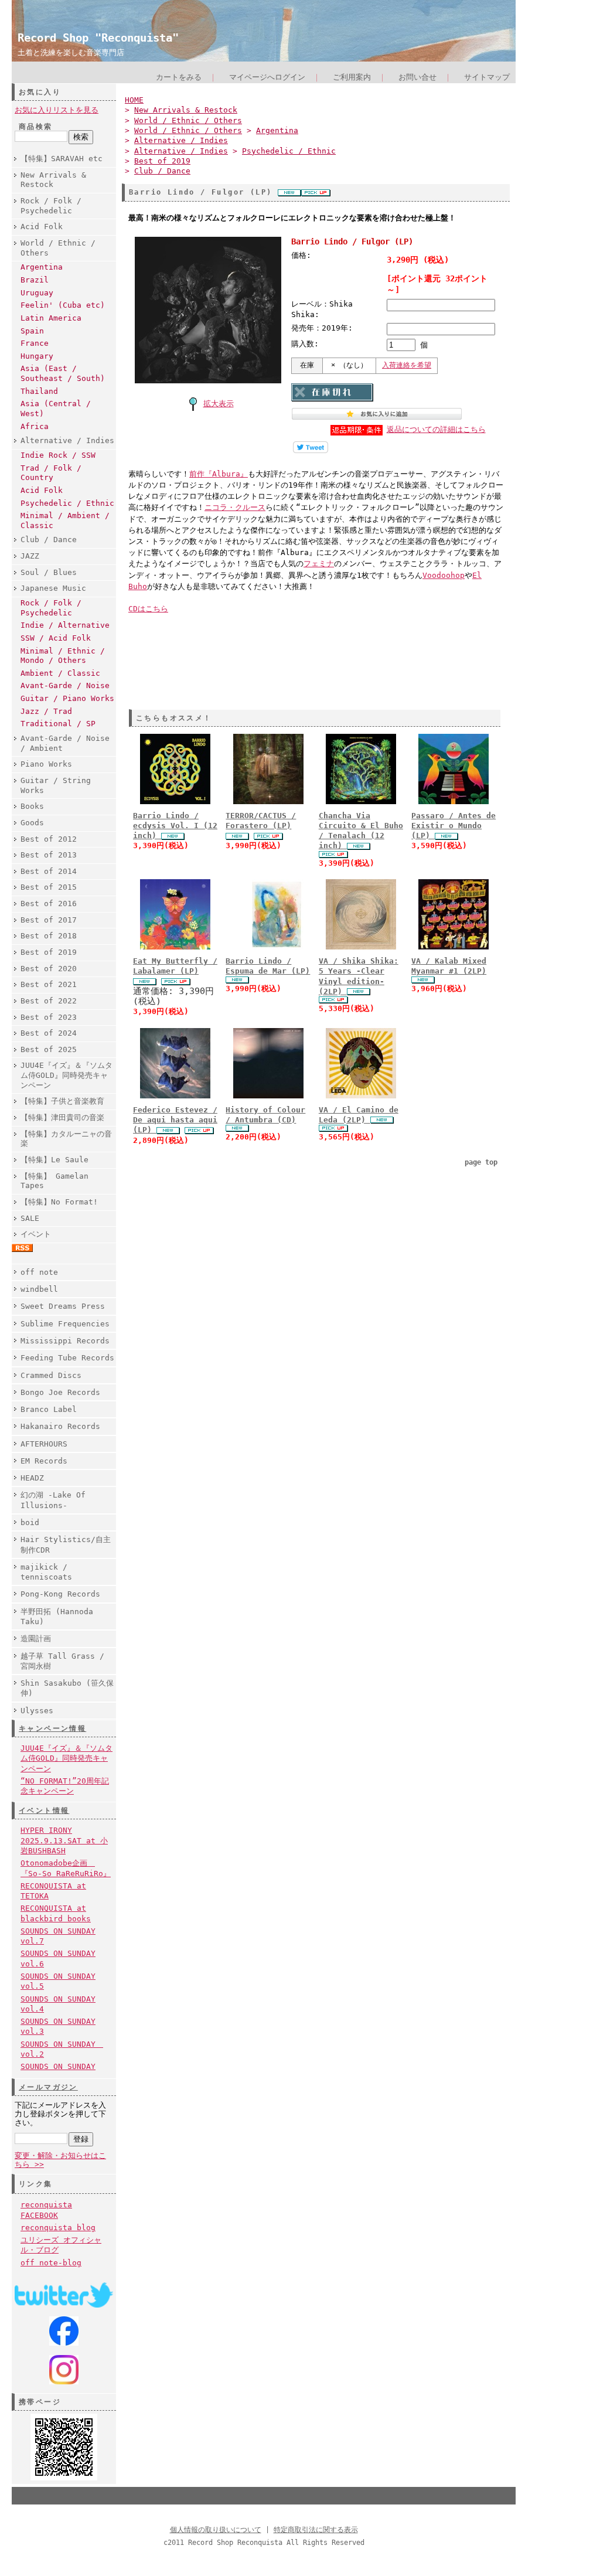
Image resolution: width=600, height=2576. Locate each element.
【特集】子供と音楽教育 (62, 1101)
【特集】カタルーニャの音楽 (66, 1139)
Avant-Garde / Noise (65, 685)
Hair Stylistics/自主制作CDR (66, 1544)
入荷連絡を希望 (407, 365)
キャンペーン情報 (52, 1728)
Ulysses (37, 1711)
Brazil (35, 280)
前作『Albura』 (219, 474)
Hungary (37, 356)
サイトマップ (487, 77)
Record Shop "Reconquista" (98, 38)
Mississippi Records (65, 1341)
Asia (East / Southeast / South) (63, 373)
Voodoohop (444, 575)
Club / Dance (49, 540)
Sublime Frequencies (65, 1324)
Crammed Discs (51, 1375)
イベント (36, 1234)
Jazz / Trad (46, 711)
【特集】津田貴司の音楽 (62, 1117)
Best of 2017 (49, 920)
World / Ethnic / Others (58, 248)
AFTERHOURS (44, 1444)
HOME (134, 100)
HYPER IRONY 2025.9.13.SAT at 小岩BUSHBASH (64, 1840)
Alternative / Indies (67, 440)
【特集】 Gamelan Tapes (54, 1181)
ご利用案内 (352, 77)
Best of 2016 (49, 904)
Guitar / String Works (56, 785)
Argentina (42, 267)
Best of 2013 (49, 855)
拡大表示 (219, 404)
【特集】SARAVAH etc (62, 159)
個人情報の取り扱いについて (216, 2530)
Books (32, 806)
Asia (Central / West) (56, 409)
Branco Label (49, 1409)
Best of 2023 (49, 1017)
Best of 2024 (49, 1033)
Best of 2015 (49, 887)
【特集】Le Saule (54, 1160)
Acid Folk (42, 227)
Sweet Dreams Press (63, 1306)
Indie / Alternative (65, 625)
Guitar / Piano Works (67, 698)
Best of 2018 (49, 936)
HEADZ (32, 1478)
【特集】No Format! (59, 1202)
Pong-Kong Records (60, 1594)
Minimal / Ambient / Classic (65, 520)
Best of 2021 (49, 984)
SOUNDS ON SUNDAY (58, 2066)
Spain (32, 331)
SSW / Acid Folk (56, 638)
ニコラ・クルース (235, 507)
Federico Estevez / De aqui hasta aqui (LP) (175, 1120)
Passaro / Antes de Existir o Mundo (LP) (454, 826)
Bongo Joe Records (60, 1392)
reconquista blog (58, 2228)
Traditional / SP (58, 724)
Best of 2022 (49, 1001)
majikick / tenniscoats (46, 1572)
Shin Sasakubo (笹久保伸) (67, 1688)
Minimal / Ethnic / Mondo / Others (63, 656)
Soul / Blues (49, 572)
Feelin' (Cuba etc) (63, 305)
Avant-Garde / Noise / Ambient (65, 743)
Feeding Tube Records (67, 1358)
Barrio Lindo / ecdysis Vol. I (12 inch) (175, 826)
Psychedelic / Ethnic (67, 503)
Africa (35, 426)
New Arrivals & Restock (53, 180)
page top (481, 1162)
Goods (32, 823)
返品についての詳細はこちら (436, 429)
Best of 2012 (49, 839)
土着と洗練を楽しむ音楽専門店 (71, 52)
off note (39, 1272)
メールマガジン (48, 2087)
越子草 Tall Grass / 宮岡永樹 (62, 1661)
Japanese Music (53, 588)
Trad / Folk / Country (51, 473)
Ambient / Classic (60, 673)
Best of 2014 (49, 871)
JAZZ (30, 556)
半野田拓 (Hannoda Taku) (57, 1617)
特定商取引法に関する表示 (316, 2530)
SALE (30, 1218)
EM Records (44, 1461)
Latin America (51, 318)
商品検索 (36, 127)
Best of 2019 (49, 952)
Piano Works (46, 764)
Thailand (39, 391)
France (35, 343)
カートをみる (179, 77)
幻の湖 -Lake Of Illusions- (53, 1500)
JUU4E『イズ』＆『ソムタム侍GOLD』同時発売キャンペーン (67, 1075)
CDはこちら (148, 609)
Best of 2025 (49, 1049)
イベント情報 (44, 1811)
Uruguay (37, 293)
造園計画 (36, 1639)
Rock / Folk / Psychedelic (51, 206)
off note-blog (51, 2263)
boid (30, 1522)
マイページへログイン (267, 77)
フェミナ (319, 564)
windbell (39, 1289)
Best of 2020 (49, 969)
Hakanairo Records (60, 1426)
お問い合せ (417, 77)
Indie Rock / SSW (58, 455)
